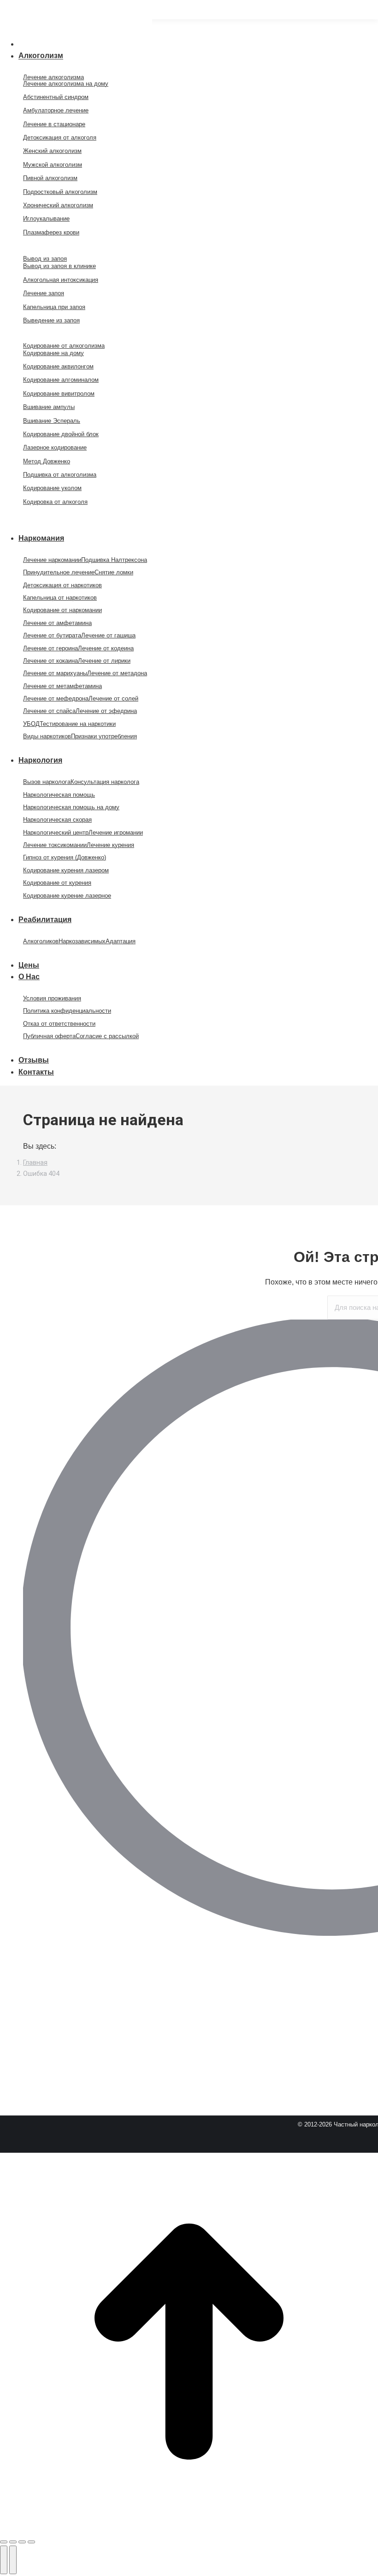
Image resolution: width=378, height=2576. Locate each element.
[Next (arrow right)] (13, 2560)
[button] (76, 29)
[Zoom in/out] (31, 2542)
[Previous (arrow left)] (4, 2560)
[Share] (13, 2542)
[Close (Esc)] (4, 2542)
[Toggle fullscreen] (22, 2542)
